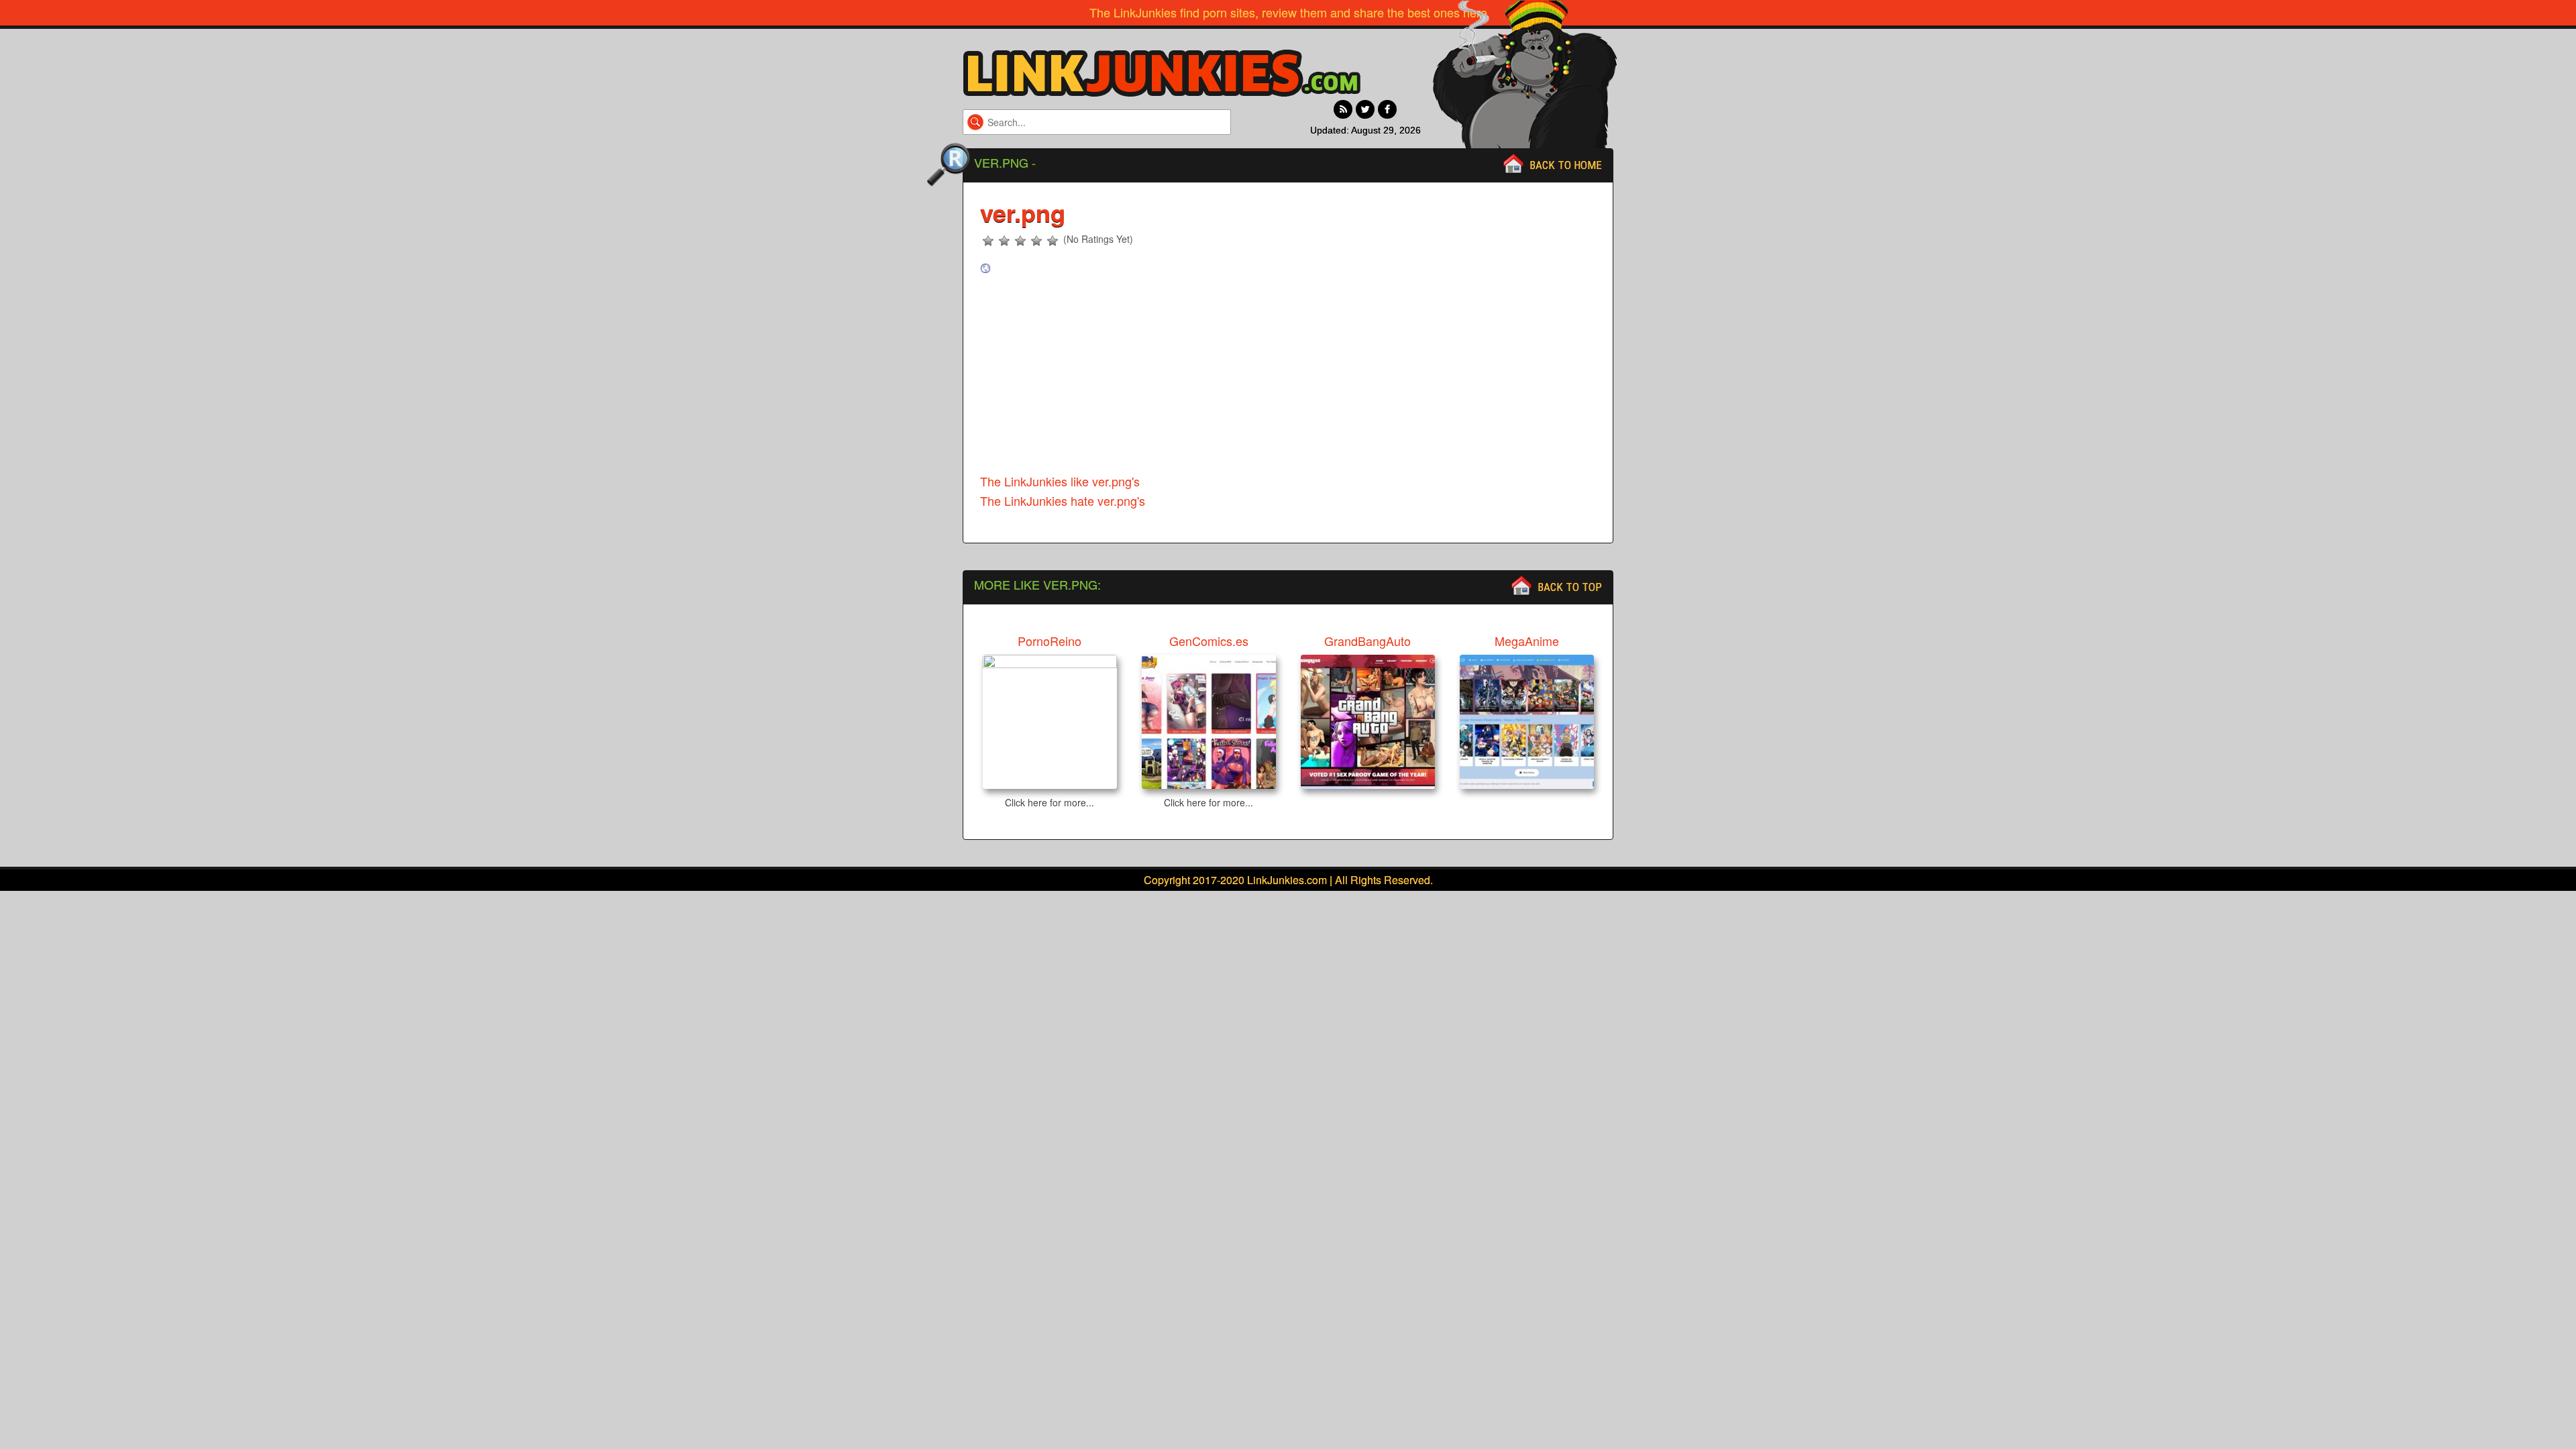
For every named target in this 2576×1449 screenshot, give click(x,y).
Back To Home (1566, 165)
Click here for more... (1050, 802)
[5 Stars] (1053, 241)
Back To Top (1570, 587)
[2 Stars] (1004, 241)
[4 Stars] (1036, 241)
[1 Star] (988, 241)
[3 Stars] (1020, 241)
